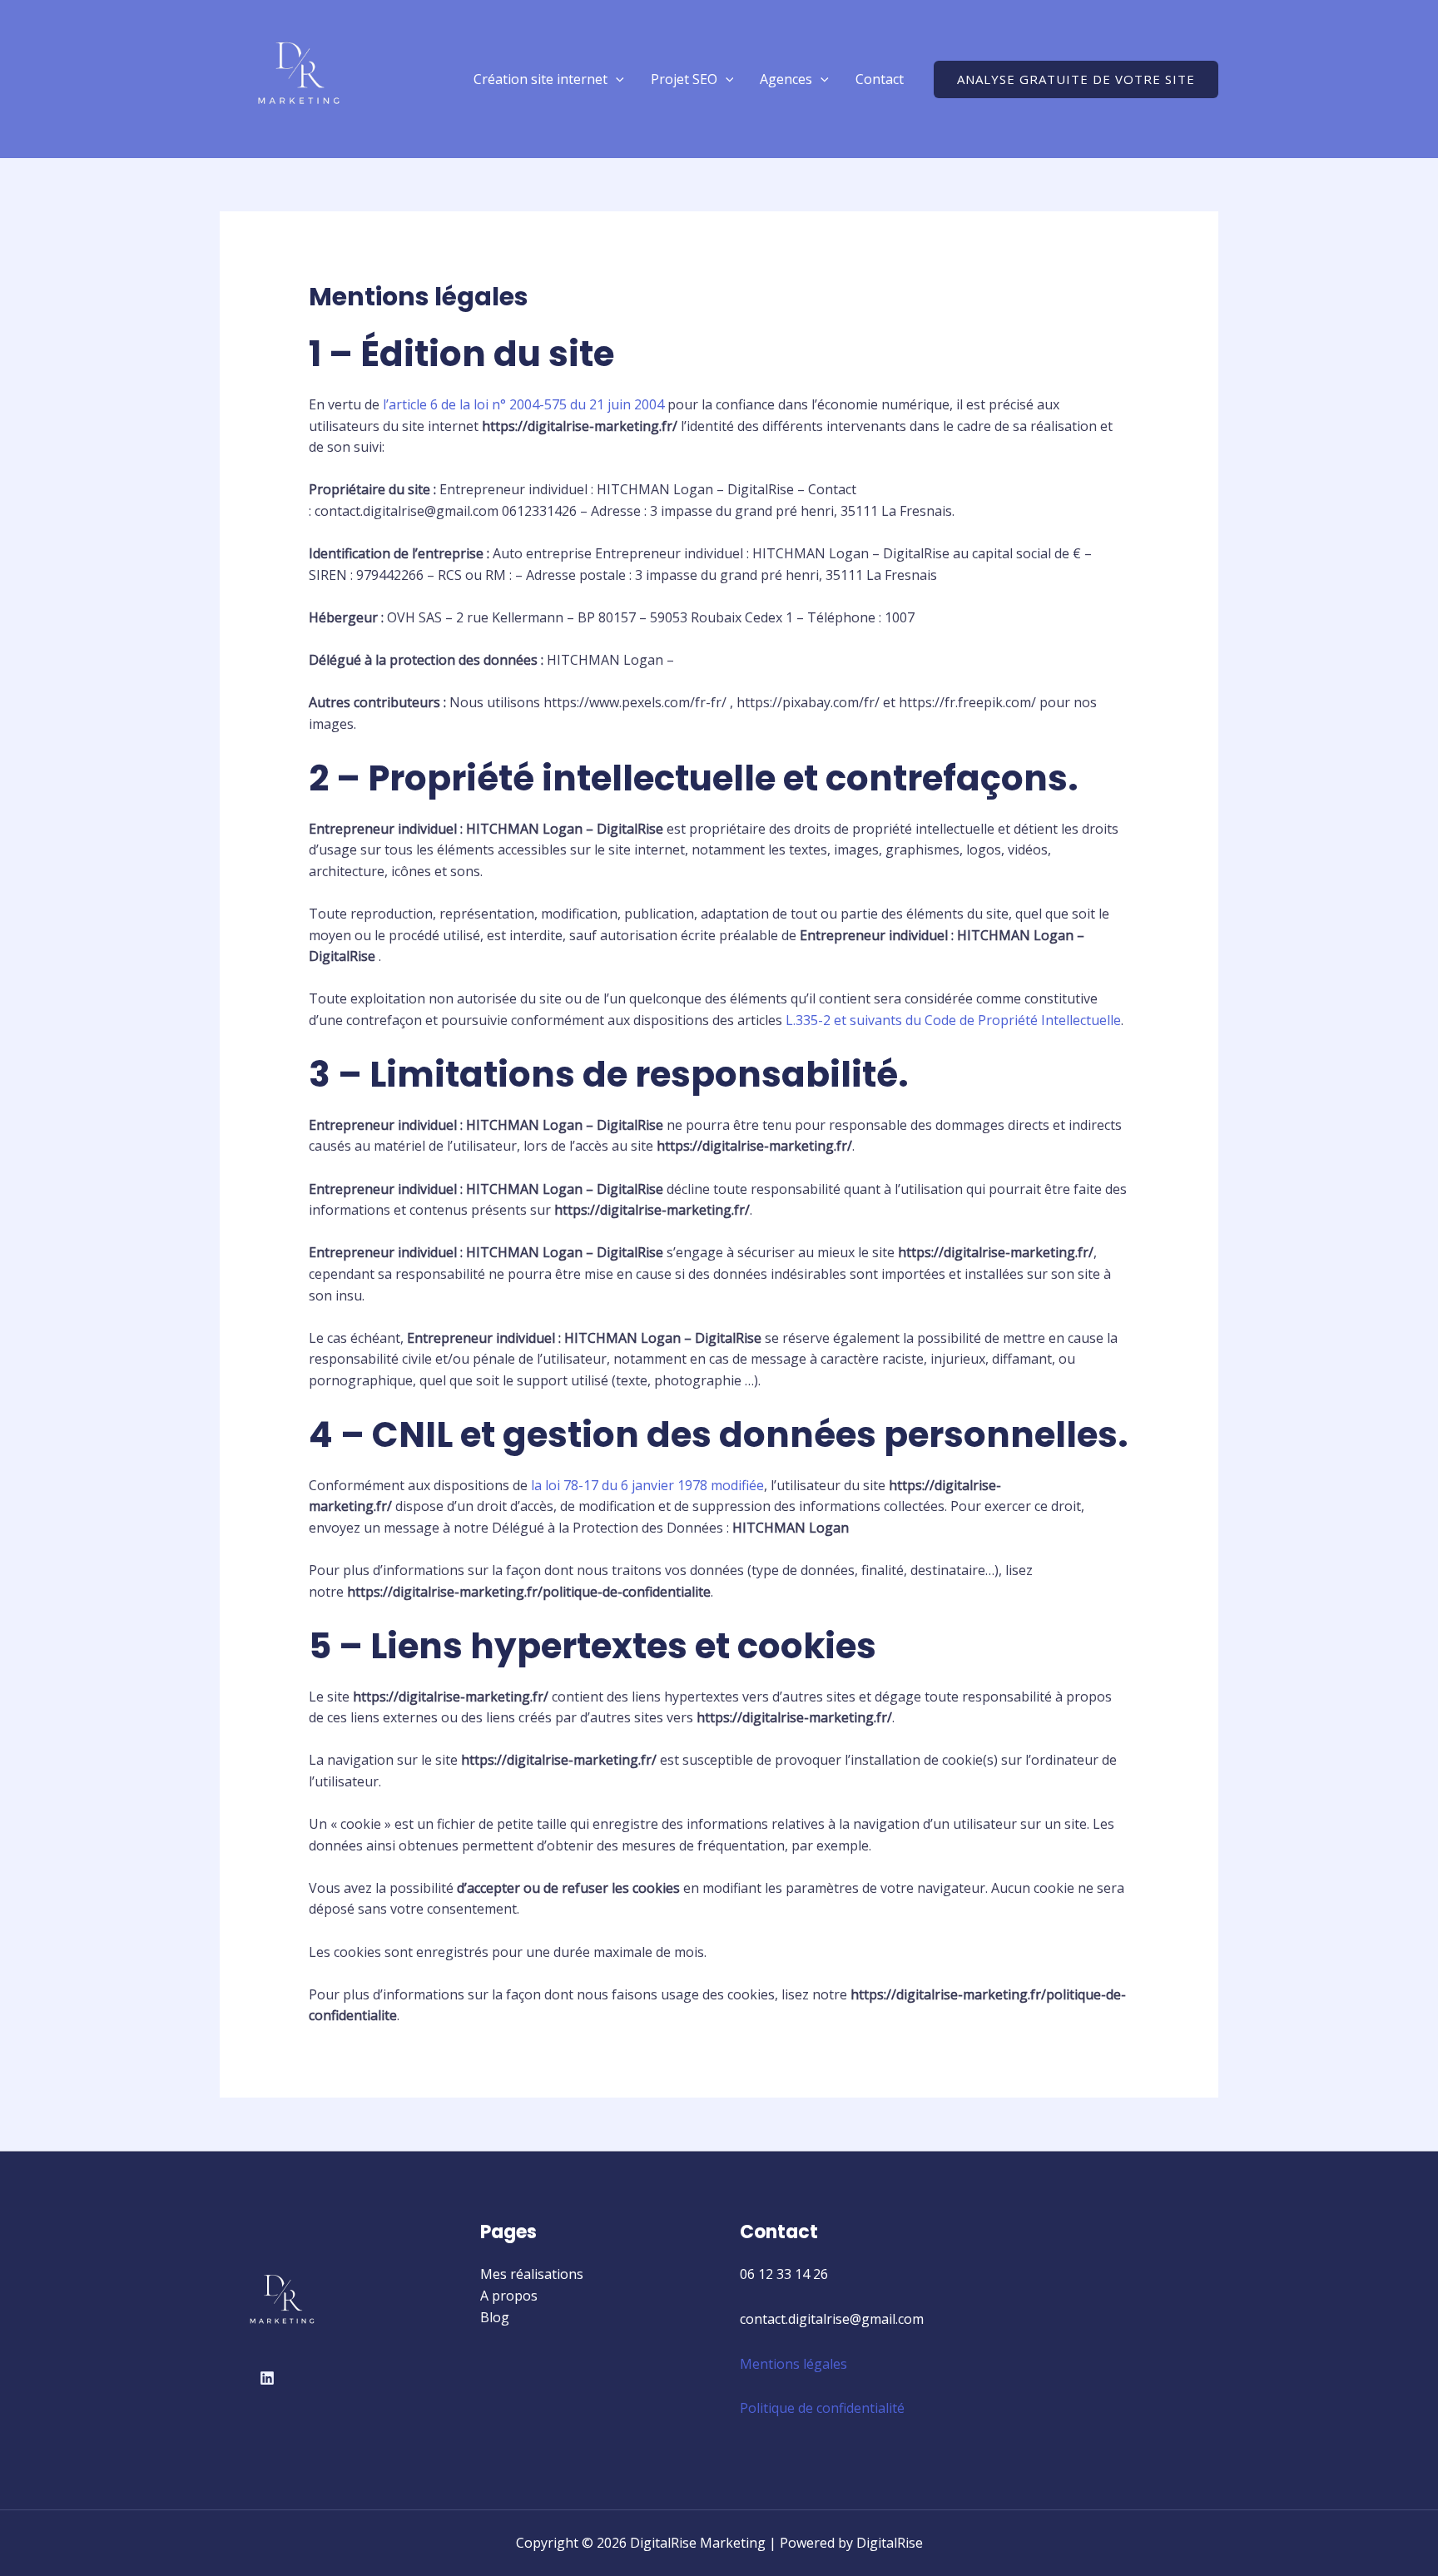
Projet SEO (684, 79)
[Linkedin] (267, 2378)
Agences (786, 79)
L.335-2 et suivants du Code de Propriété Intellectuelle (953, 1020)
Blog (495, 2317)
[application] (616, 79)
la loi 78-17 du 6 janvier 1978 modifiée (647, 1485)
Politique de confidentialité (822, 2408)
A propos (509, 2296)
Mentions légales (793, 2364)
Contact (880, 79)
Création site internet (540, 79)
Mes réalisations (532, 2274)
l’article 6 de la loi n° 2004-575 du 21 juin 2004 (523, 404)
